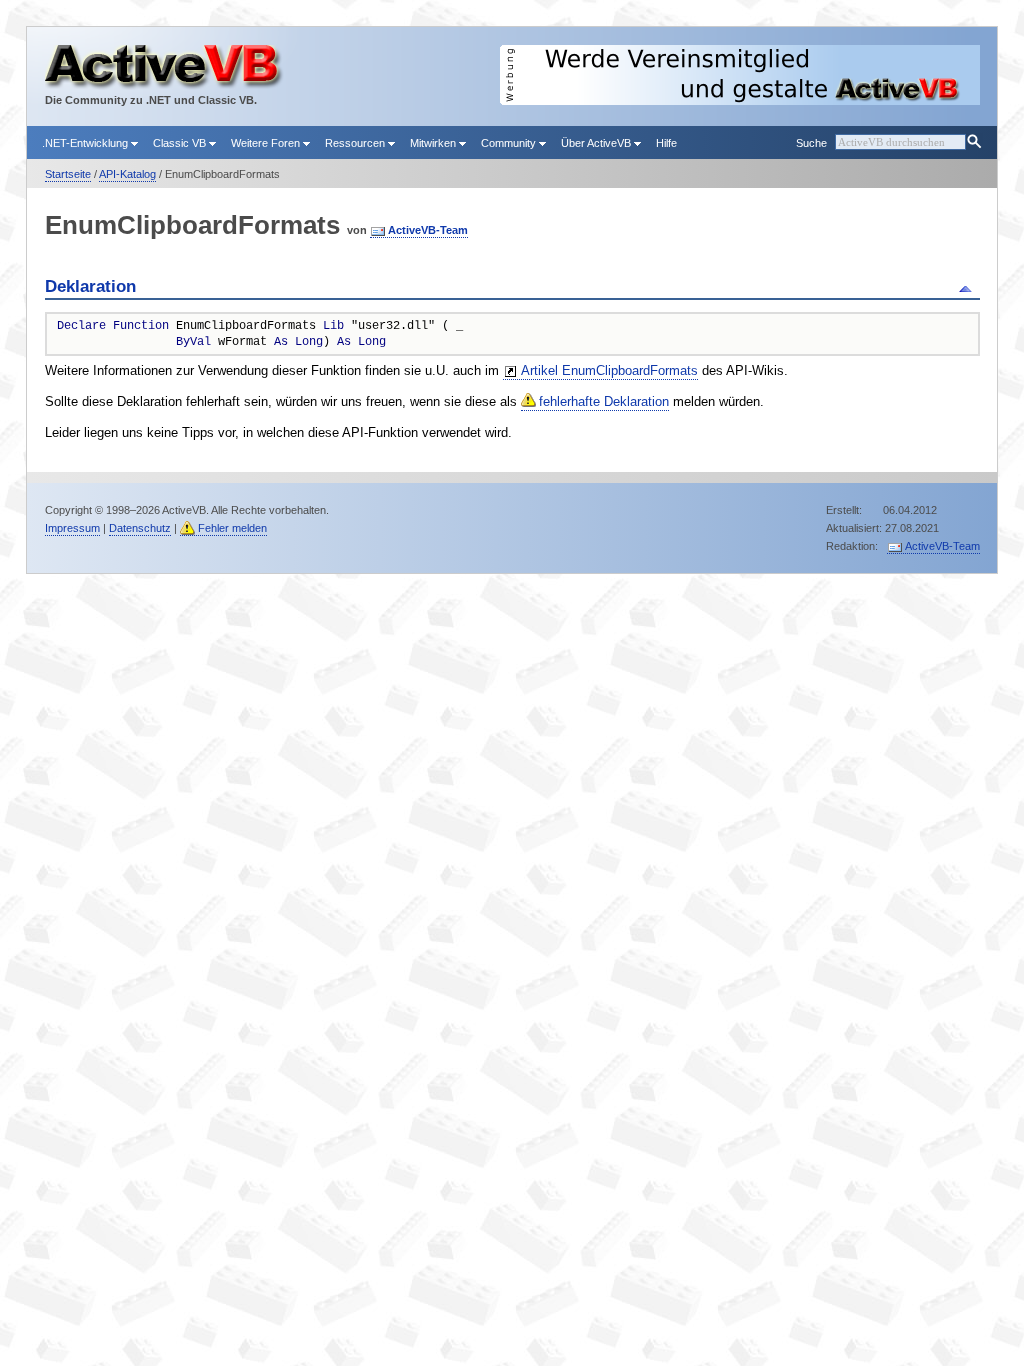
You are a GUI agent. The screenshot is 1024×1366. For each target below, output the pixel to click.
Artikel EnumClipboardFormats (609, 370)
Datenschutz (140, 528)
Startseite (68, 174)
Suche (811, 143)
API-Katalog (127, 174)
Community (510, 143)
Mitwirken (434, 143)
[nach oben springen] (968, 287)
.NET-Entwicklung (86, 143)
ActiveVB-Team (428, 230)
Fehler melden (232, 528)
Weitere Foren (267, 143)
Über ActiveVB (597, 143)
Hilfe (666, 143)
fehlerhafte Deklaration (604, 401)
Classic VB (181, 143)
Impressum (72, 528)
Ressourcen (356, 143)
